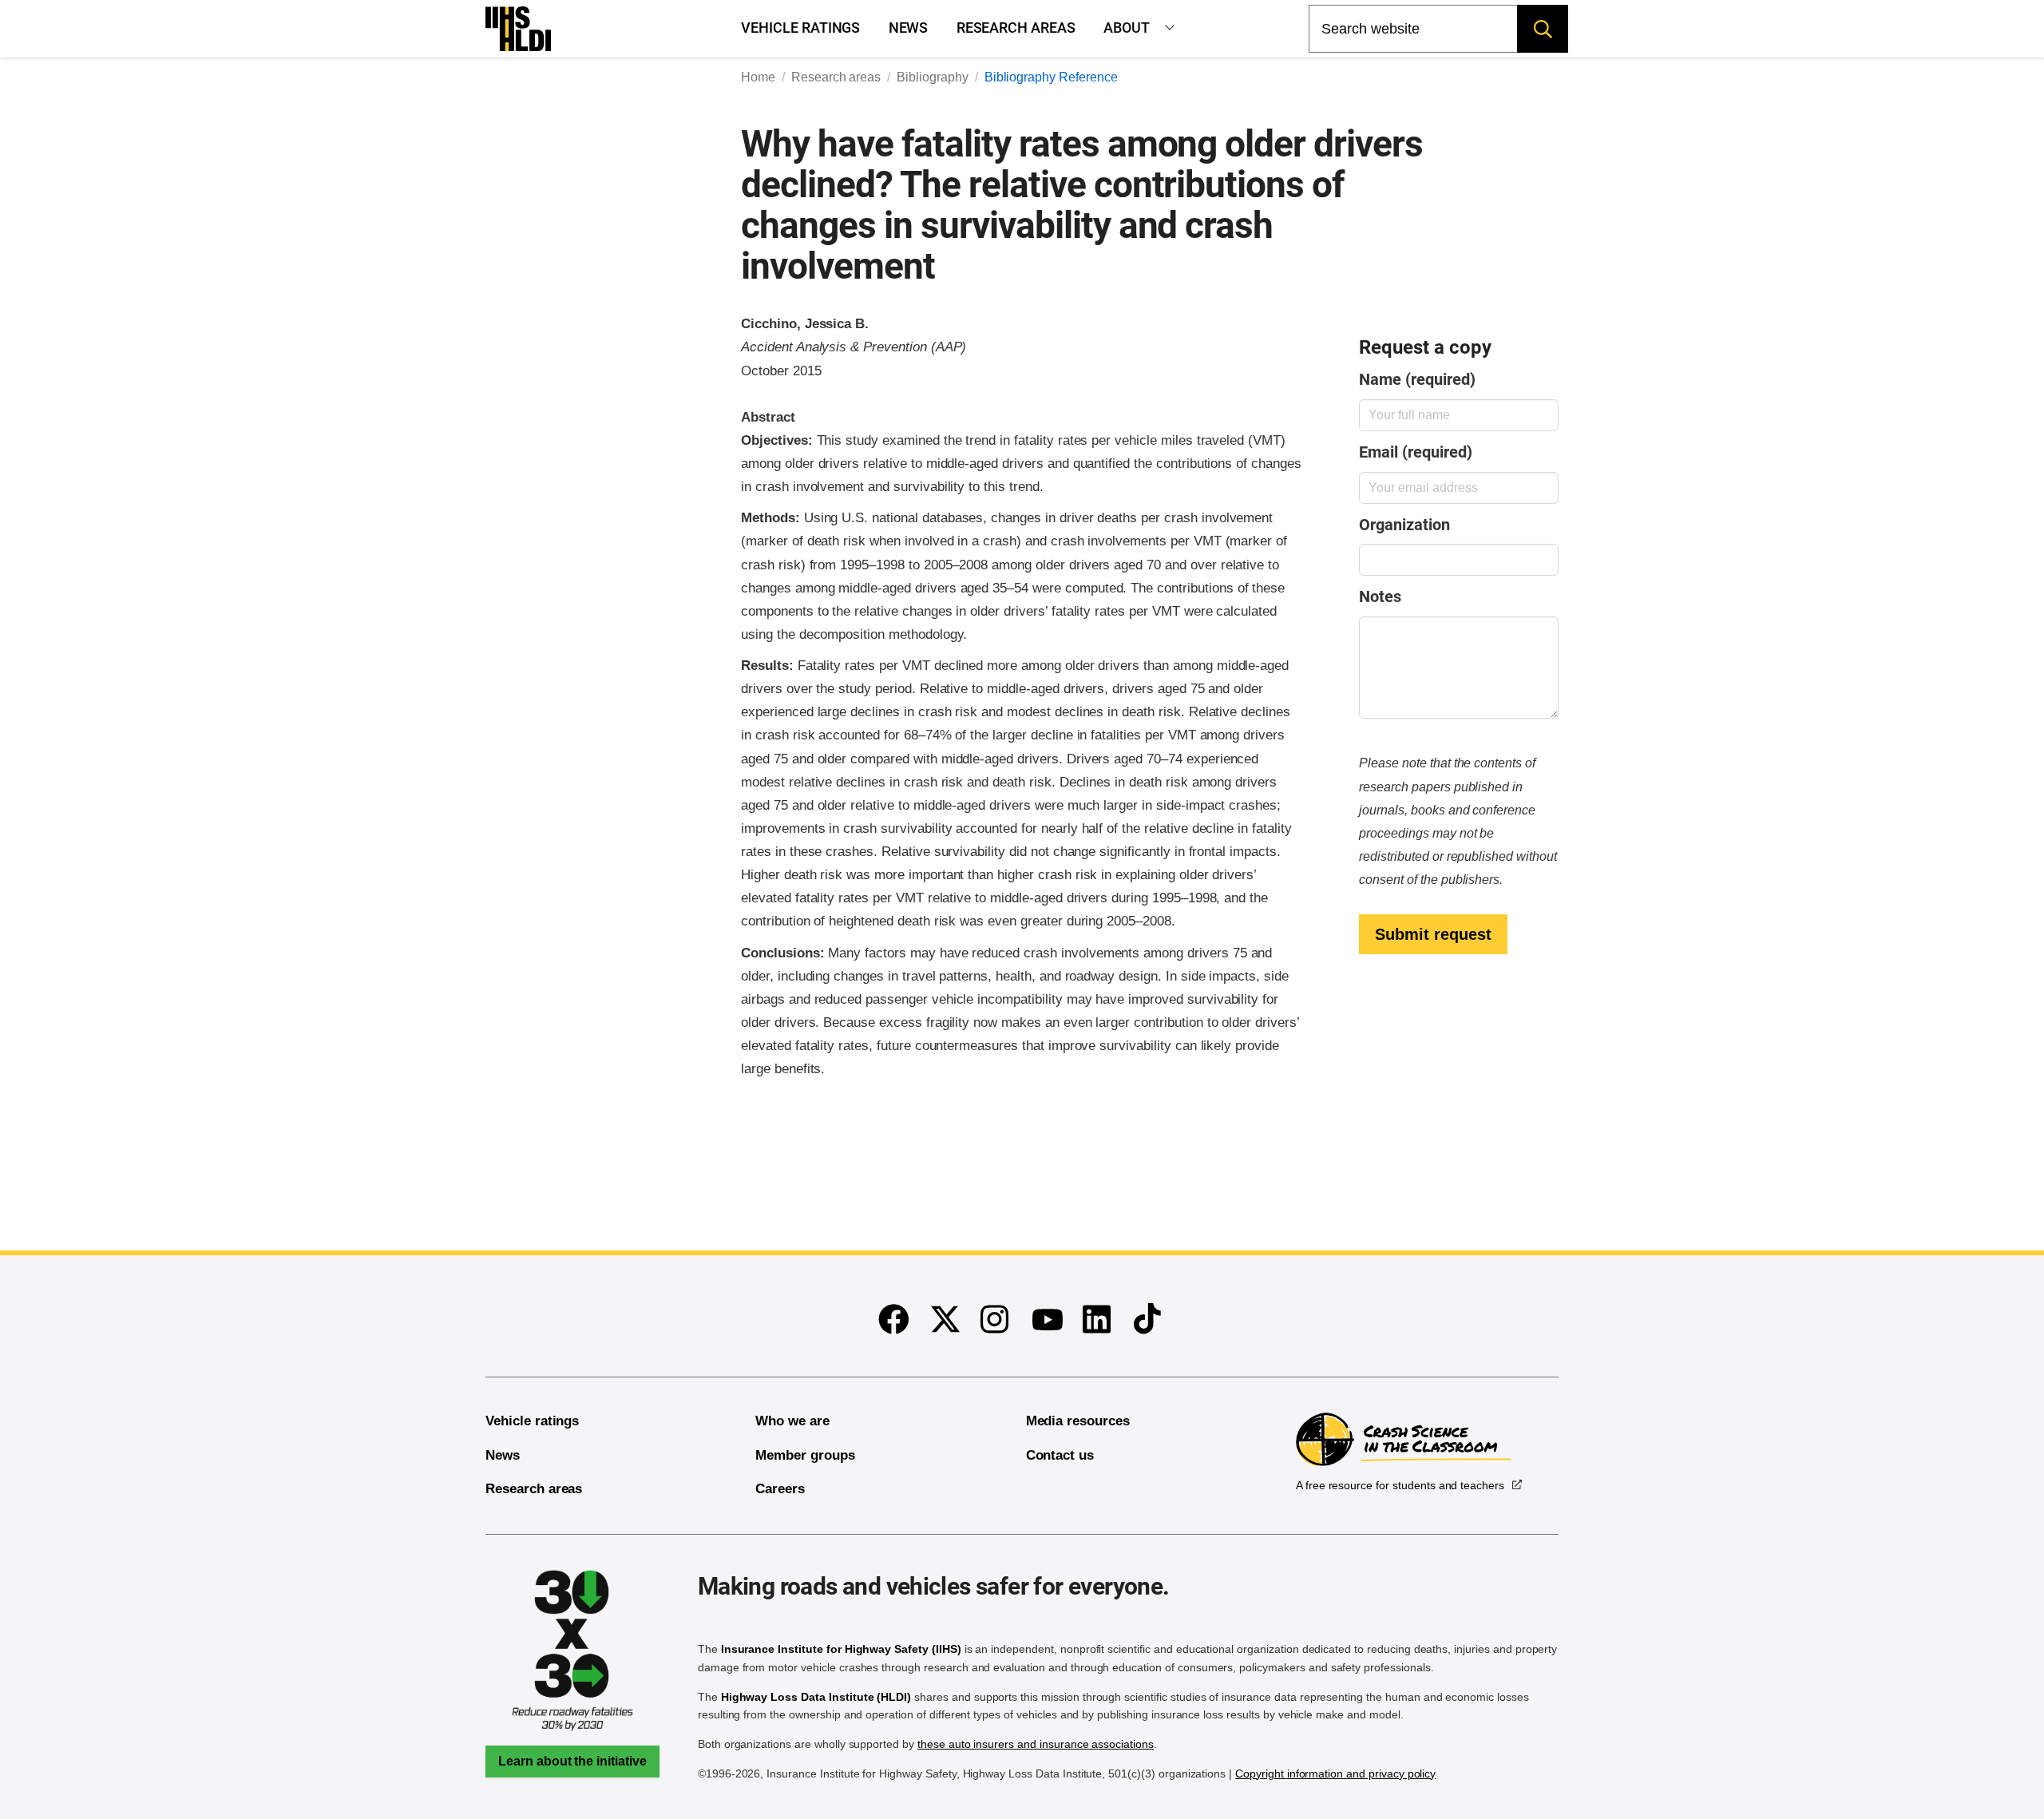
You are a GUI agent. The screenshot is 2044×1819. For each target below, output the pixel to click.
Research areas (1016, 28)
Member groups (805, 1455)
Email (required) (1415, 452)
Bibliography (932, 77)
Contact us (1060, 1455)
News (909, 28)
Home (758, 77)
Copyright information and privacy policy (1335, 1773)
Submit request (1433, 934)
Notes (1380, 597)
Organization (1404, 525)
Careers (780, 1489)
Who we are (792, 1421)
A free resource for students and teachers (1400, 1485)
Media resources (1078, 1421)
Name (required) (1417, 380)
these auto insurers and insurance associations (1036, 1744)
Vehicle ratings (800, 28)
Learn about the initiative (572, 1761)
